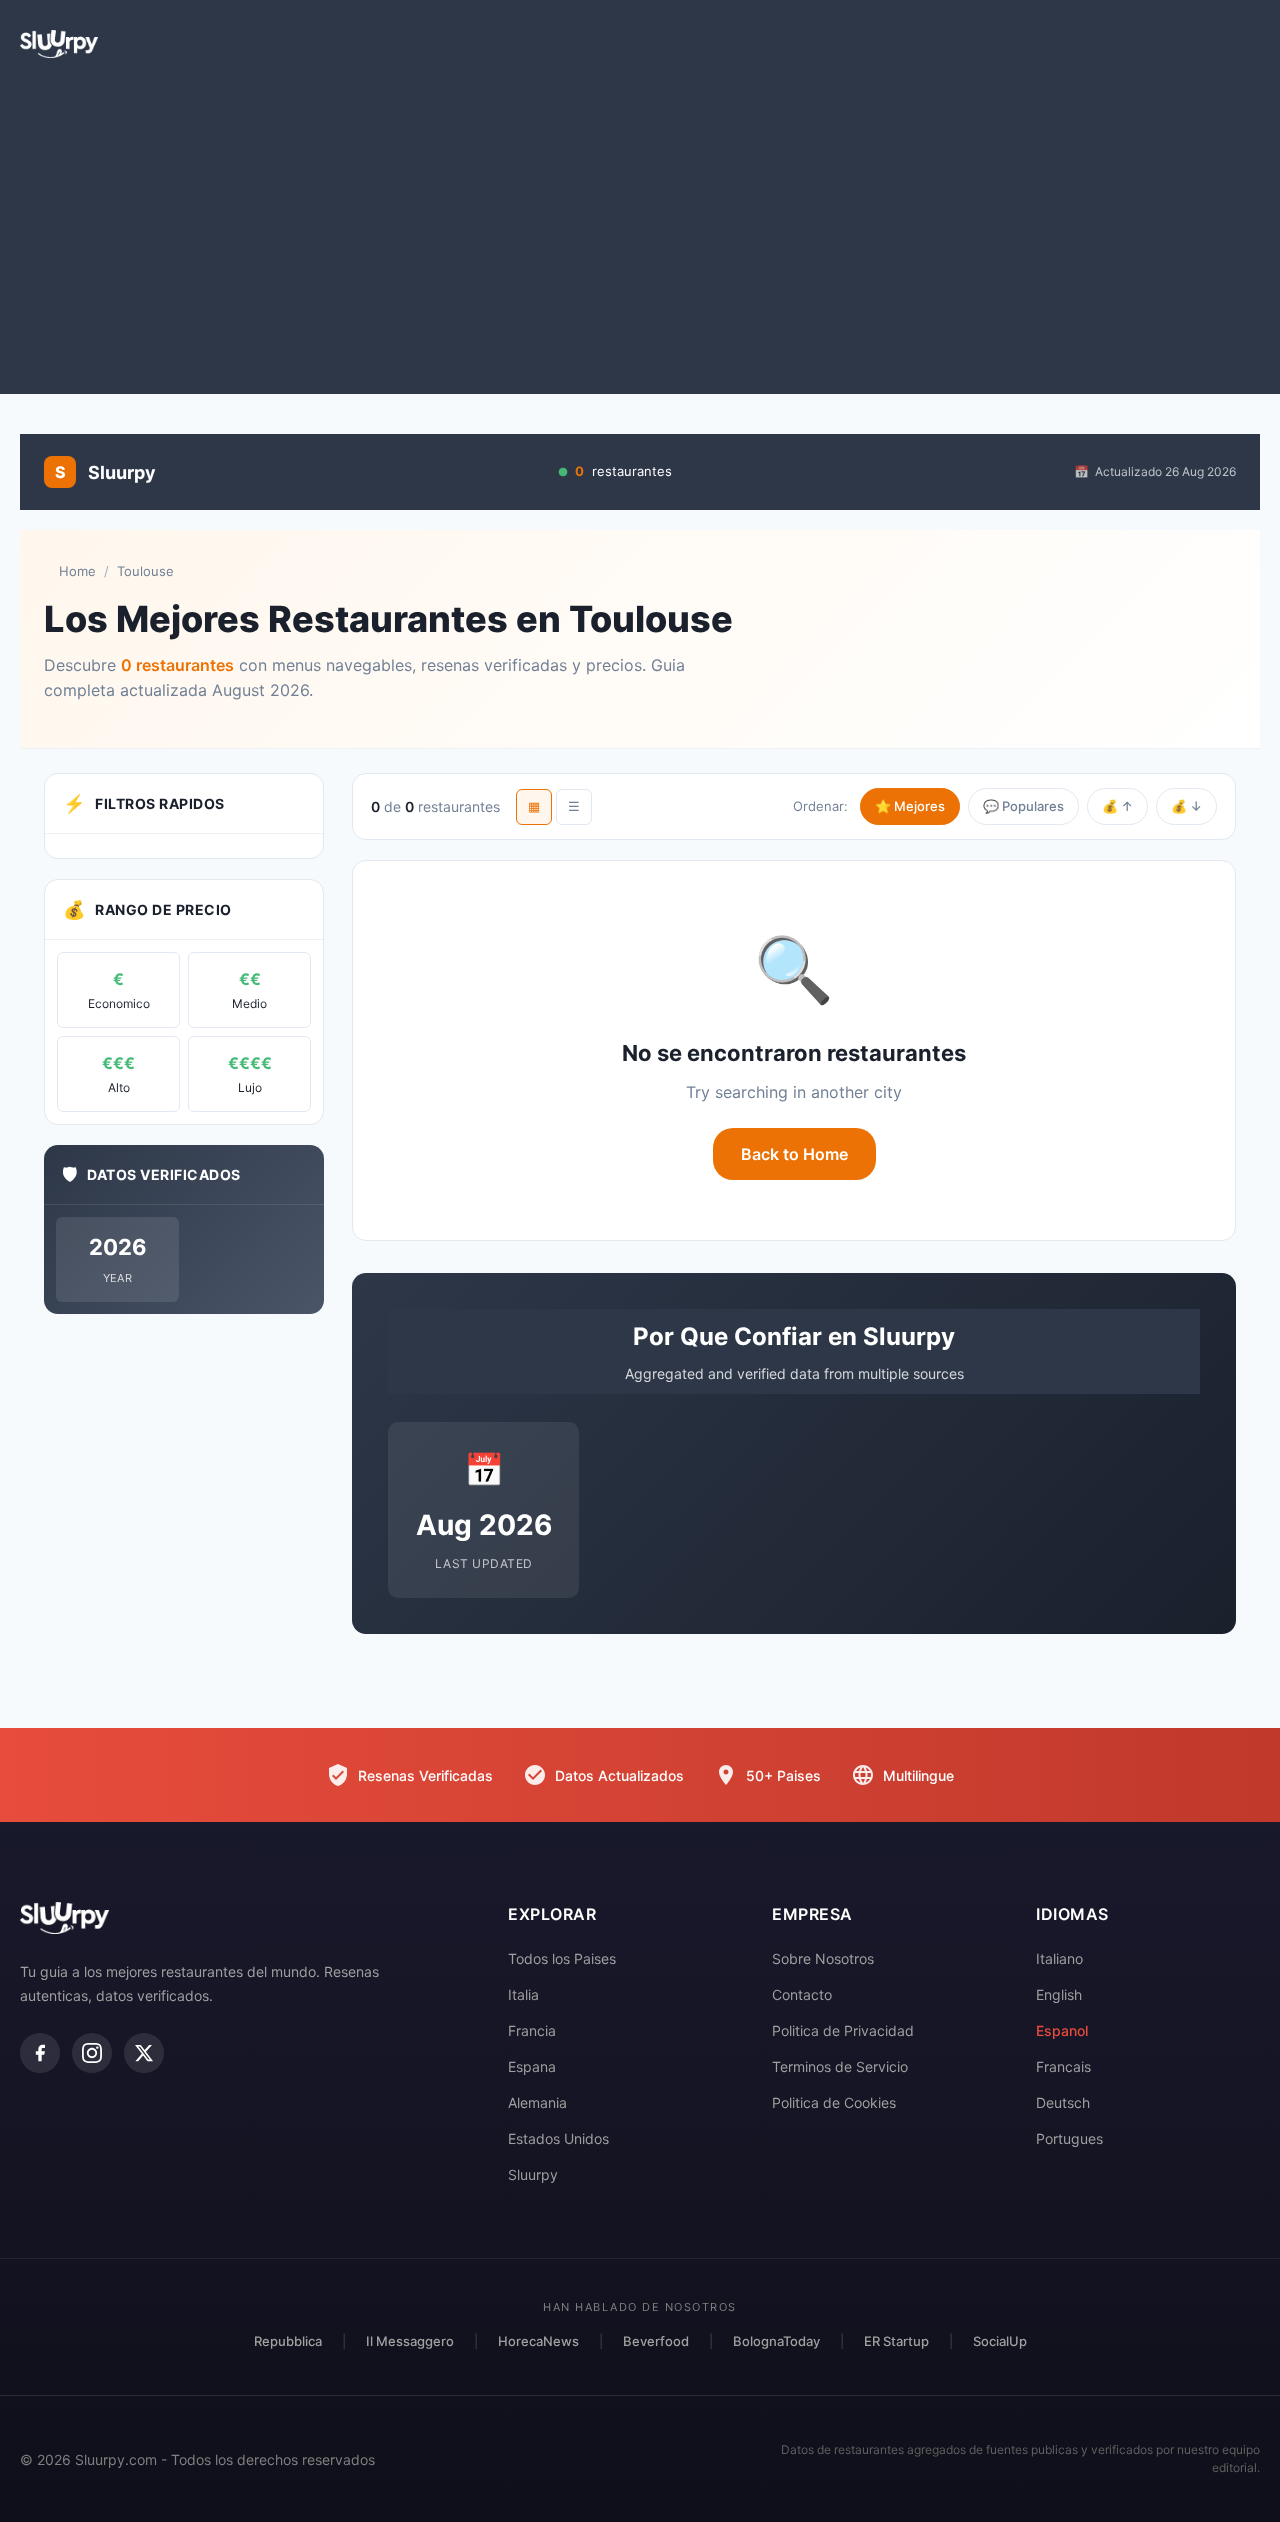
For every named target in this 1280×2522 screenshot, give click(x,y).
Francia (532, 2030)
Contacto (802, 1994)
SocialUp (1000, 2341)
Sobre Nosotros (823, 1958)
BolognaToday (776, 2341)
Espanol (1062, 2030)
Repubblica (288, 2341)
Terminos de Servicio (840, 2066)
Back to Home (794, 1154)
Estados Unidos (558, 2138)
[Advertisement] (640, 234)
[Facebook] (40, 2053)
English (1059, 1994)
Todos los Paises (562, 1958)
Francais (1063, 2066)
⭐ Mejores (910, 806)
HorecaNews (538, 2341)
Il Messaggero (410, 2341)
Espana (532, 2066)
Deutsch (1063, 2102)
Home (77, 571)
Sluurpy (533, 2174)
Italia (523, 1994)
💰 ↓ (1186, 806)
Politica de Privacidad (843, 2030)
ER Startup (896, 2341)
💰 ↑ (1117, 806)
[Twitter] (144, 2053)
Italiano (1059, 1958)
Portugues (1069, 2138)
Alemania (537, 2102)
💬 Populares (1023, 806)
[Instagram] (92, 2053)
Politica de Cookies (834, 2102)
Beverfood (656, 2341)
